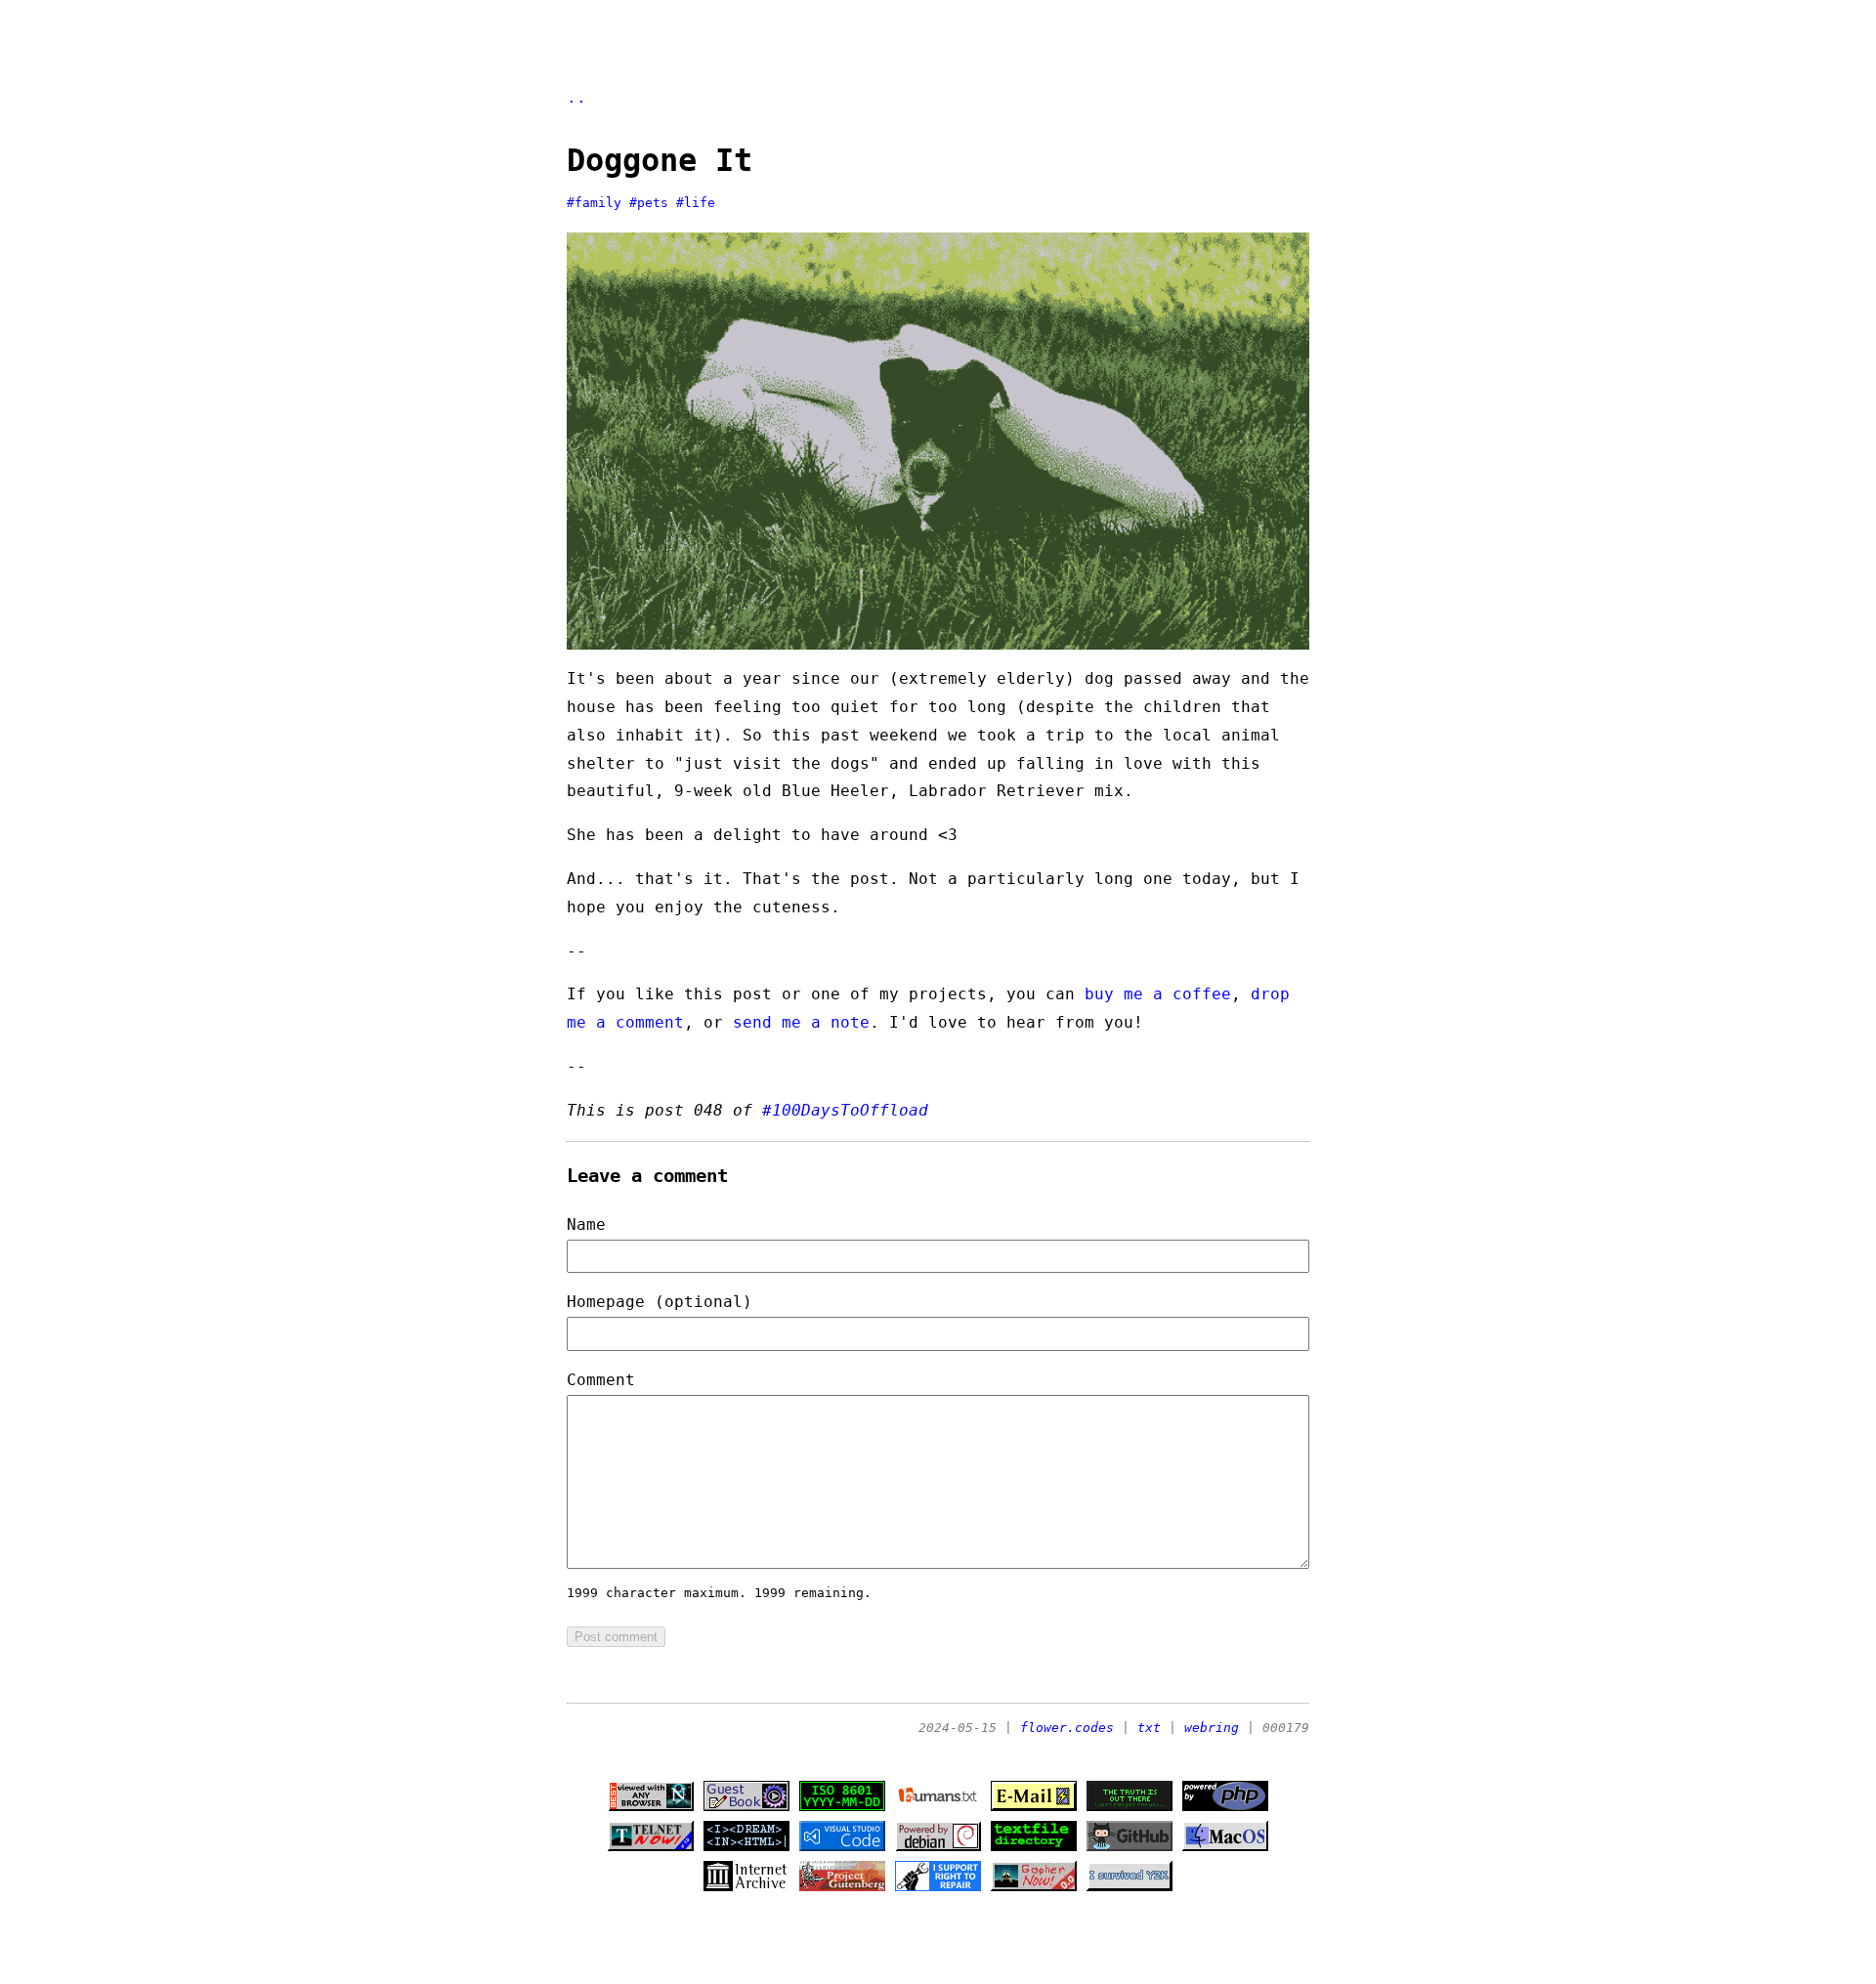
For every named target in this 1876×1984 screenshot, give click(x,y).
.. (576, 97)
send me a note (801, 1022)
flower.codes (1067, 1728)
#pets (649, 203)
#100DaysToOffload (845, 1110)
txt (1149, 1728)
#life (696, 203)
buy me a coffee (1158, 994)
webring (1212, 1728)
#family (594, 203)
